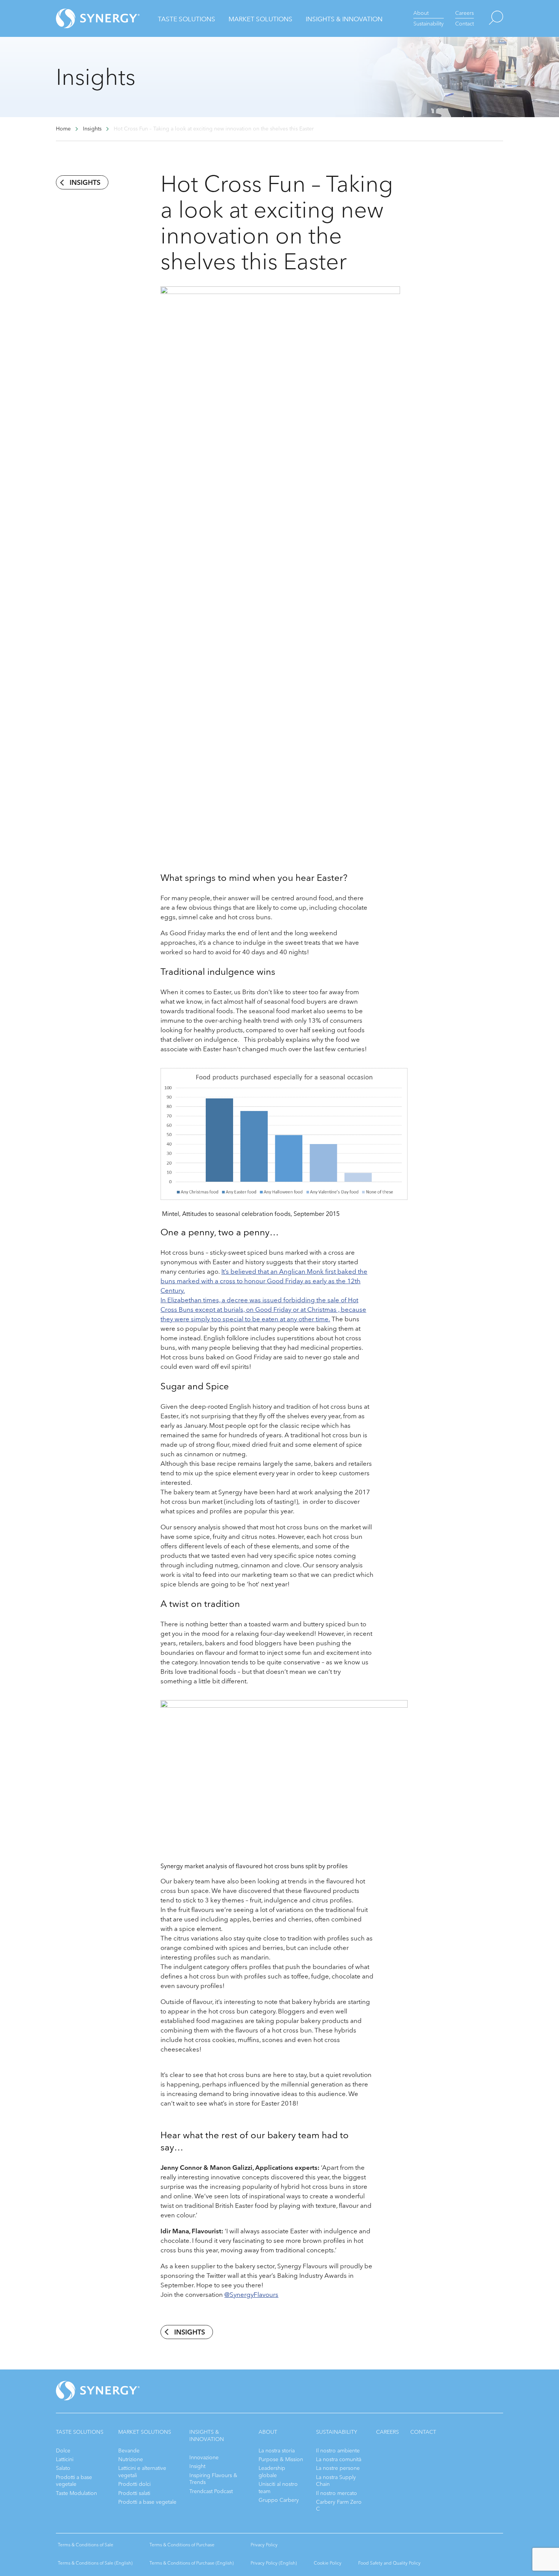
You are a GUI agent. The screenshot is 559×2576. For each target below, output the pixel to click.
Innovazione (204, 2458)
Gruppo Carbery (279, 2500)
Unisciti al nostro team (278, 2488)
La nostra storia (277, 2451)
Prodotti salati (134, 2493)
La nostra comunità (339, 2459)
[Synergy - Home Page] (84, 18)
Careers (465, 13)
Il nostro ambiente (338, 2451)
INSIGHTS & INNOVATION (207, 2435)
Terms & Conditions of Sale (86, 2545)
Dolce (63, 2451)
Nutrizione (131, 2459)
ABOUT (268, 2432)
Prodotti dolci (134, 2484)
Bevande (129, 2451)
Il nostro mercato (337, 2493)
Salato (63, 2468)
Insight (197, 2466)
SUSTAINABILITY (337, 2432)
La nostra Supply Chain (336, 2481)
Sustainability (429, 24)
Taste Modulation (76, 2493)
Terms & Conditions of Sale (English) (95, 2563)
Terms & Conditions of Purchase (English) (192, 2563)
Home (63, 129)
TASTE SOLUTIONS (80, 2432)
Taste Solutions (187, 19)
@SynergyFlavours (251, 2295)
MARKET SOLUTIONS (145, 2432)
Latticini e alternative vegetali (142, 2472)
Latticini (65, 2459)
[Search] (488, 18)
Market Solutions (260, 19)
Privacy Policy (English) (274, 2563)
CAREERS (387, 2432)
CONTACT (423, 2432)
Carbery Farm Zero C (339, 2505)
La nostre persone (338, 2468)
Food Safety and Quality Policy (389, 2563)
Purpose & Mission (281, 2459)
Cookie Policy (328, 2563)
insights (85, 183)
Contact (465, 24)
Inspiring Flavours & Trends (213, 2479)
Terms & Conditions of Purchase (182, 2545)
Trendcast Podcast (211, 2491)
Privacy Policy (264, 2545)
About (421, 13)
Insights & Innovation (344, 19)
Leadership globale (272, 2472)
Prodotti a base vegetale (74, 2481)
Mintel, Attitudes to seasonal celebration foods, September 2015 (250, 1214)
